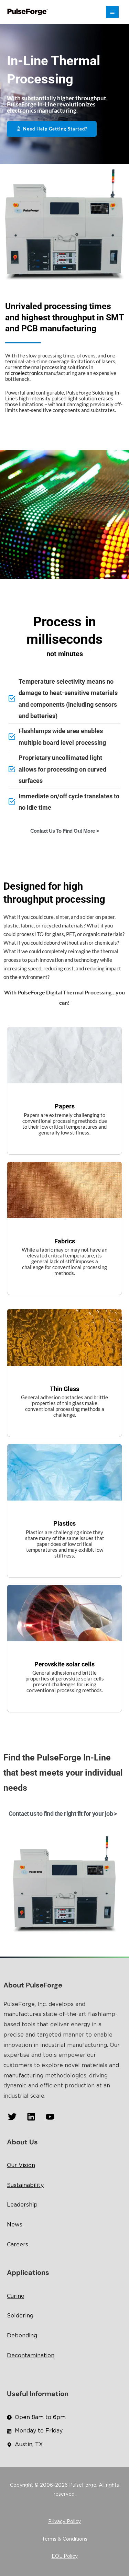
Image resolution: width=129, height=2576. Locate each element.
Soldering (20, 2316)
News (15, 2225)
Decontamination (31, 2356)
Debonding (22, 2336)
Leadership (22, 2205)
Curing (16, 2296)
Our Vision (21, 2165)
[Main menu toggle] (112, 12)
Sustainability (25, 2185)
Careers (18, 2245)
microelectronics (24, 373)
